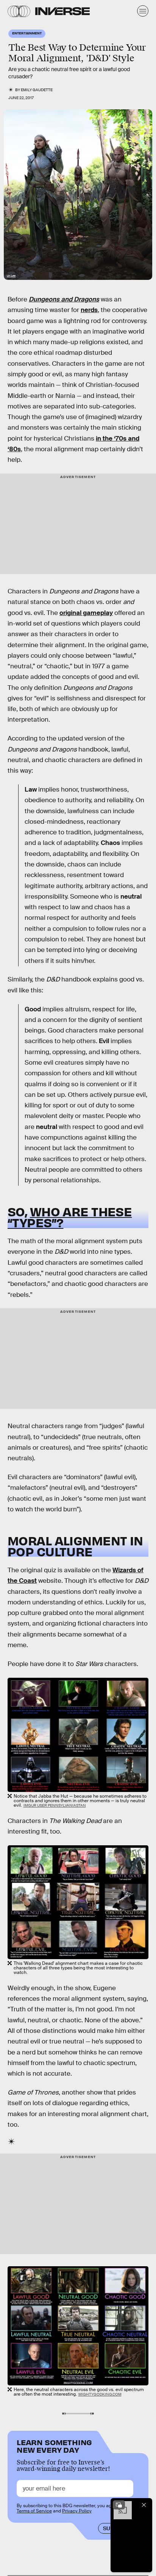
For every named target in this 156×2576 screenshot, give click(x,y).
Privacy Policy (77, 2511)
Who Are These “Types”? (70, 1217)
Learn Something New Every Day (54, 2445)
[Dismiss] (144, 2505)
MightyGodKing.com (100, 2394)
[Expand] (119, 2505)
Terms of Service (34, 2511)
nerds (89, 310)
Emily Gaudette (37, 90)
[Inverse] (62, 11)
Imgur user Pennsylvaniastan (55, 1805)
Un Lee (11, 276)
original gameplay (86, 613)
